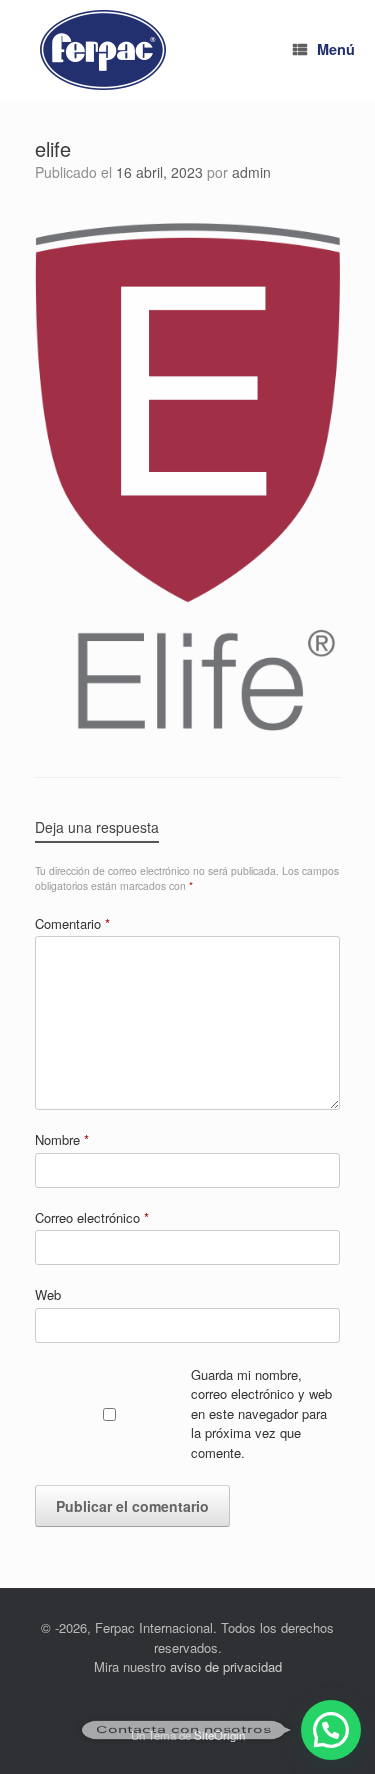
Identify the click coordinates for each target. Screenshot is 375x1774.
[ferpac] (103, 50)
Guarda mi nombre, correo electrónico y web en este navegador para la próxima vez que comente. (261, 1413)
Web (48, 1294)
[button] (331, 1730)
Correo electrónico (92, 1217)
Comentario (72, 923)
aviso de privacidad (226, 1666)
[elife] (187, 725)
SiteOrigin (219, 1735)
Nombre (62, 1139)
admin (251, 172)
